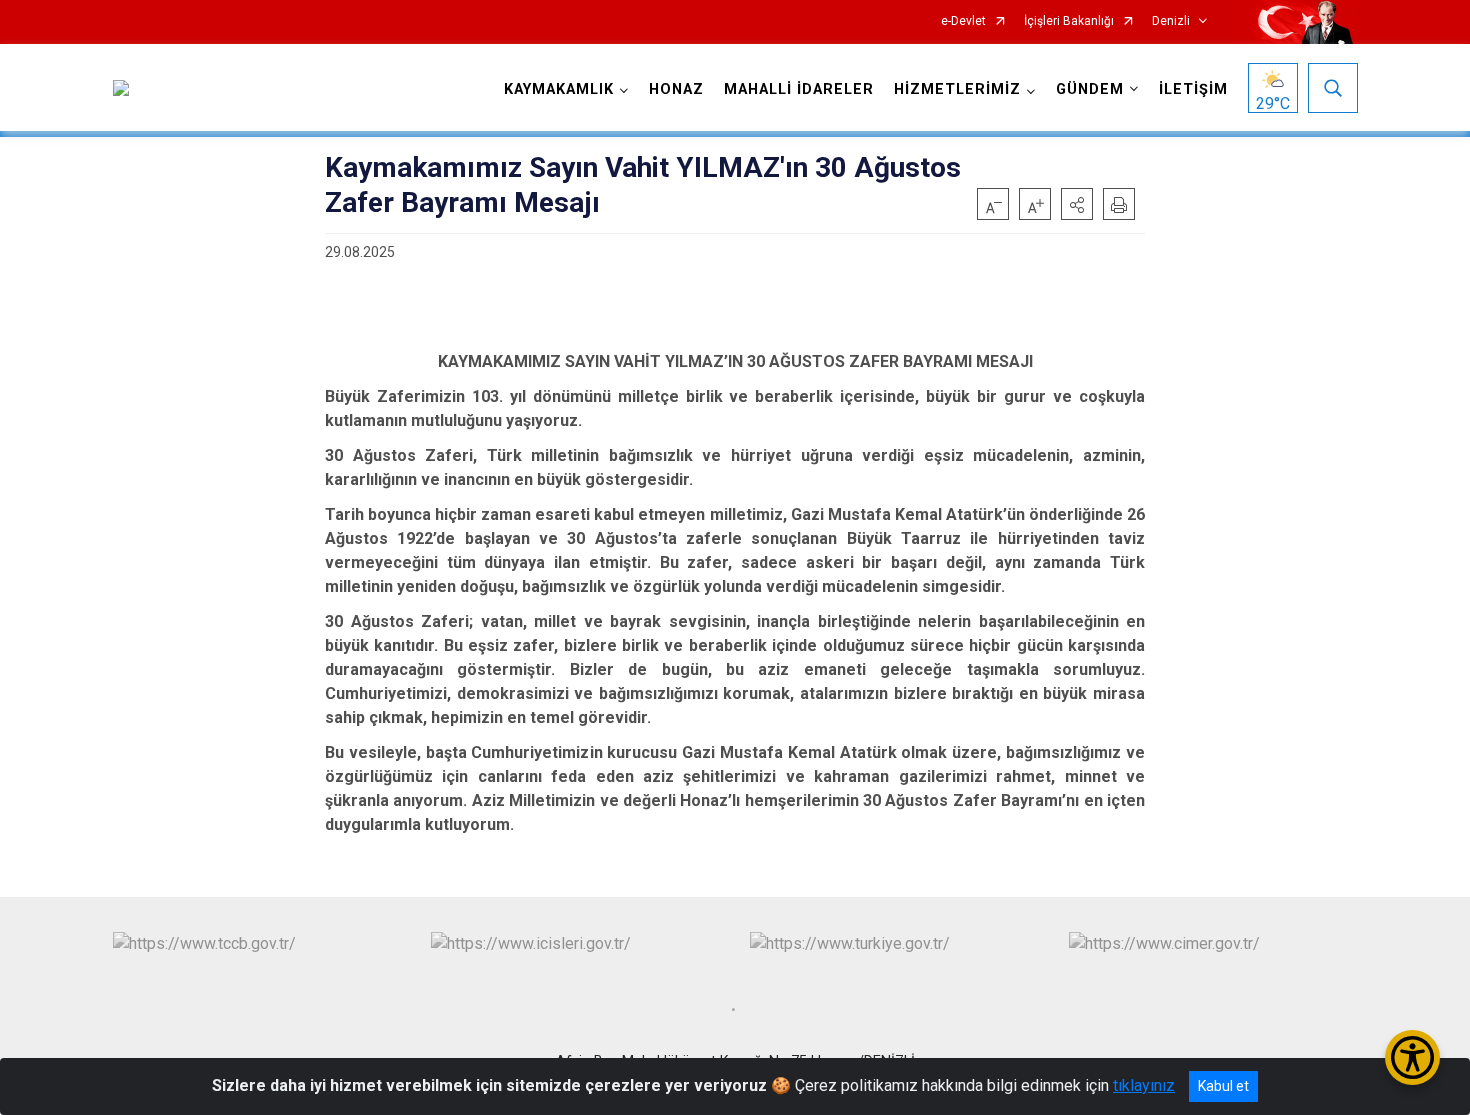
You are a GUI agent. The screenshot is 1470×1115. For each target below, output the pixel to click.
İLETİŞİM (1193, 89)
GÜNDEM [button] (1090, 89)
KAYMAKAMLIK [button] (559, 89)
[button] (1077, 204)
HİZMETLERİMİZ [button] (957, 89)
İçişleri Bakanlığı (1069, 21)
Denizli (1171, 21)
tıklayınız (1144, 1085)
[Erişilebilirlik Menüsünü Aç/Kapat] (1412, 1057)
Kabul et (1223, 1086)
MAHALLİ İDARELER (799, 89)
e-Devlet (963, 21)
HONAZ (676, 89)
